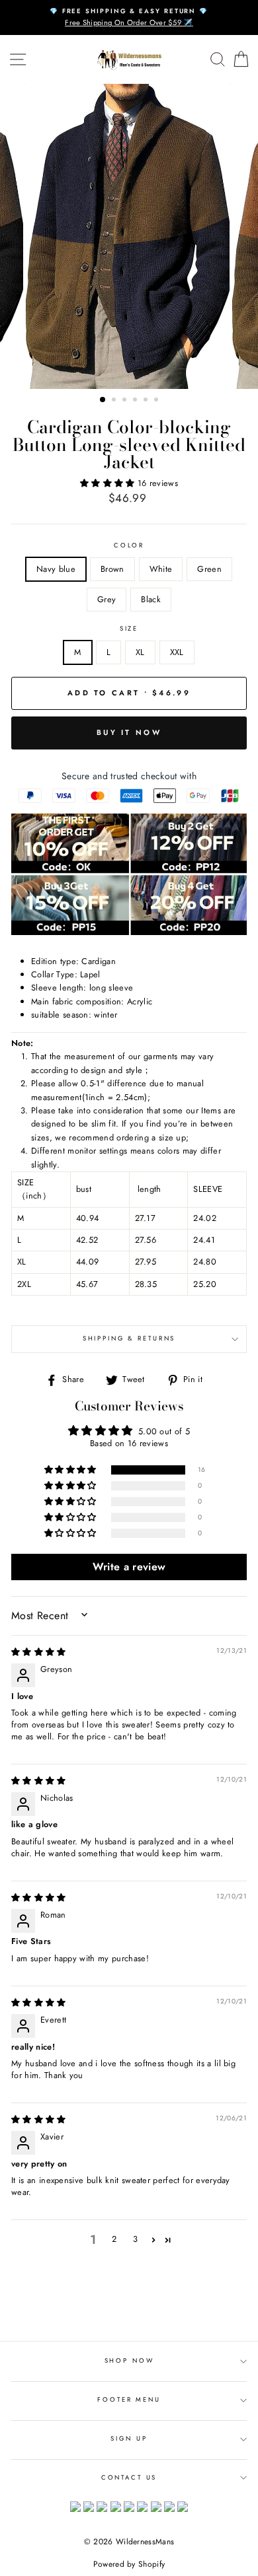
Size (129, 629)
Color (129, 545)
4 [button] (136, 401)
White (161, 569)
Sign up (129, 2439)
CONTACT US (129, 2478)
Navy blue (56, 569)
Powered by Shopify (129, 2564)
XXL (177, 652)
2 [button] (115, 401)
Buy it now (129, 732)
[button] (109, 483)
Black (151, 599)
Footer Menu (129, 2400)
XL (140, 652)
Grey (107, 599)
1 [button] (103, 400)
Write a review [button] (129, 1567)
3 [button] (126, 401)
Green (209, 569)
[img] (39, 1652)
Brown (112, 569)
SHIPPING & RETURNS (129, 1339)
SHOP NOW (129, 2361)
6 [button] (157, 401)
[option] (129, 17)
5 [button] (147, 401)
